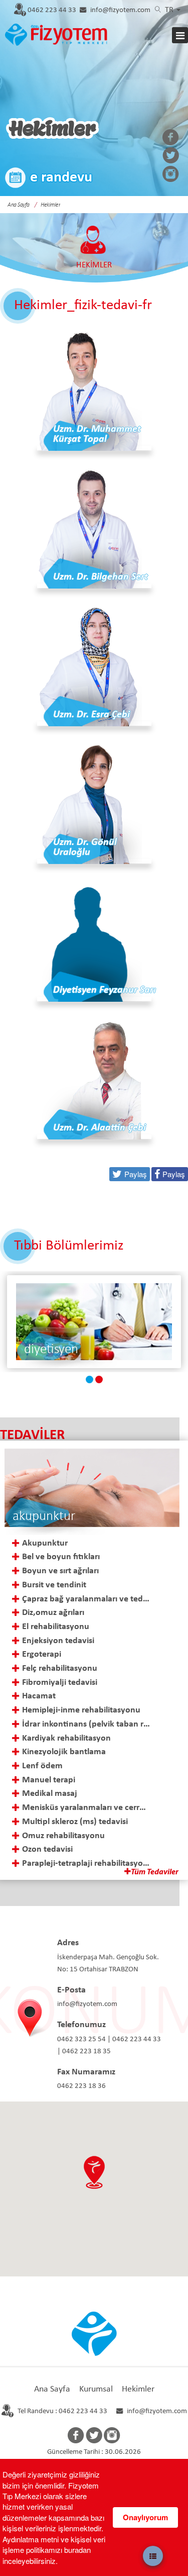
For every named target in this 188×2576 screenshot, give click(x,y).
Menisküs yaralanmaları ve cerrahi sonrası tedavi (86, 1808)
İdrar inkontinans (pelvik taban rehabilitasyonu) (86, 1724)
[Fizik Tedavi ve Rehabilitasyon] (94, 1322)
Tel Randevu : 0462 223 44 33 (62, 2411)
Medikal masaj (50, 1794)
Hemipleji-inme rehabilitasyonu (81, 1710)
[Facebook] (171, 138)
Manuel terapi (49, 1780)
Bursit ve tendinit (54, 1585)
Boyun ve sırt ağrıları (60, 1571)
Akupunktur (45, 1543)
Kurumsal (96, 2389)
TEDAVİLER (32, 1435)
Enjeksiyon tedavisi (58, 1641)
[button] (94, 2172)
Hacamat (39, 1696)
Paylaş (174, 1174)
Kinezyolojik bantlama (64, 1752)
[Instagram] (171, 175)
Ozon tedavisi (47, 1849)
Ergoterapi (42, 1654)
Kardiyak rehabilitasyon (66, 1738)
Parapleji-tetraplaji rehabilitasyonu (86, 1864)
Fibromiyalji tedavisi (60, 1683)
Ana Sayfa (52, 2389)
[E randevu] (49, 179)
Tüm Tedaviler (155, 1872)
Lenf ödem (42, 1766)
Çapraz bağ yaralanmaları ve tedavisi (86, 1599)
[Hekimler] (54, 33)
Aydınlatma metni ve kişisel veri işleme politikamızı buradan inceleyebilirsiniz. (54, 2550)
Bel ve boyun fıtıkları (61, 1557)
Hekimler (138, 2389)
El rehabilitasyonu (56, 1627)
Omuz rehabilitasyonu (63, 1836)
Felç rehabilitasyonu (60, 1668)
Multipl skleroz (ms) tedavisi (75, 1822)
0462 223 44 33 (52, 10)
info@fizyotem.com (120, 10)
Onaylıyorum (145, 2517)
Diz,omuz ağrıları (53, 1613)
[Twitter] (171, 156)
